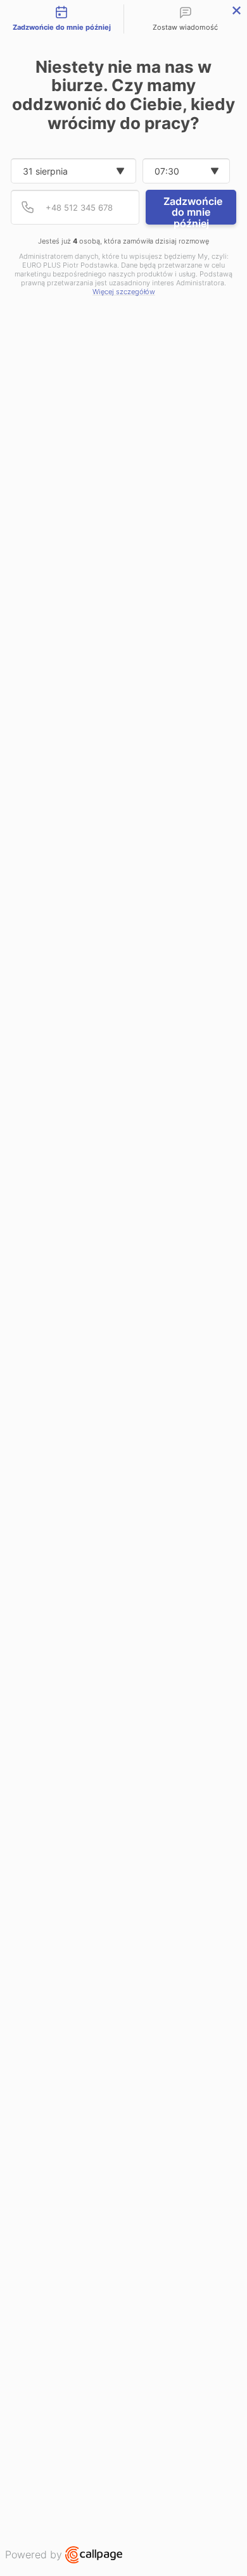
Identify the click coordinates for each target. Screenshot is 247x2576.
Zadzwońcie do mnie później (193, 210)
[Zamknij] (237, 10)
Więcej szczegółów (124, 292)
